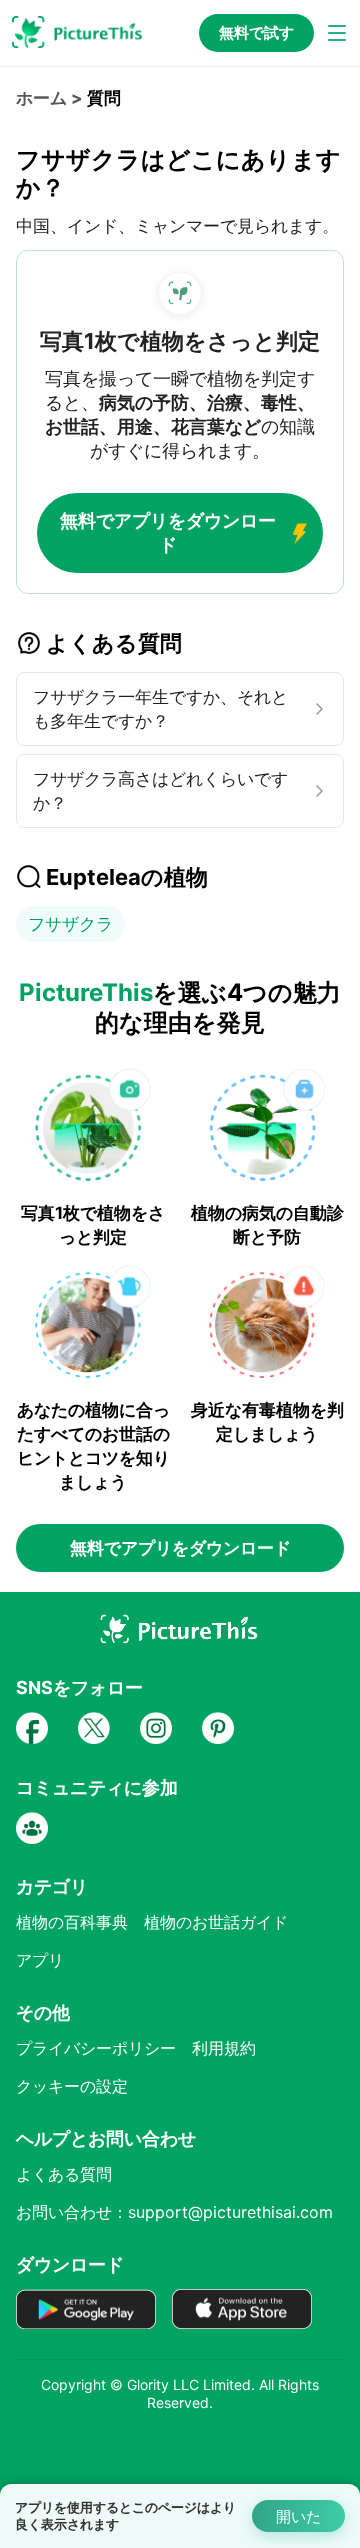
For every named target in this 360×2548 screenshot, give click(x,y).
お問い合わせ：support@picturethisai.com (174, 2212)
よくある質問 (64, 2174)
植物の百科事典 (72, 1922)
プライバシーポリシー (96, 2048)
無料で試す (256, 32)
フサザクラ (70, 924)
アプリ (40, 1960)
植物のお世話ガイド (216, 1922)
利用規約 (224, 2048)
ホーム (41, 98)
